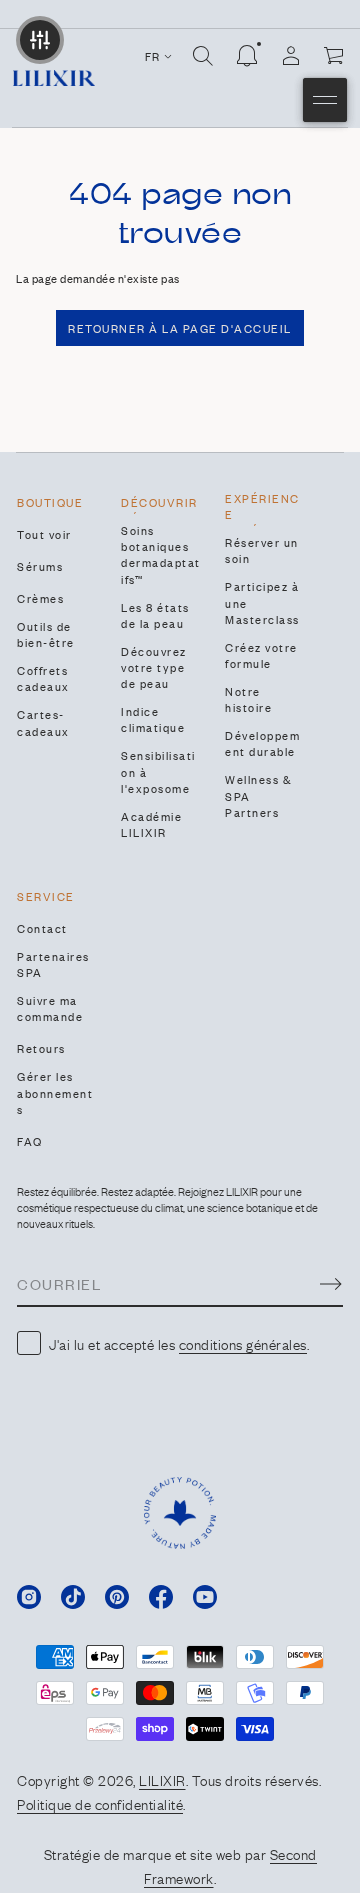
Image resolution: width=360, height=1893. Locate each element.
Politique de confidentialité (100, 1803)
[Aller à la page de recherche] (203, 56)
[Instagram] (29, 1597)
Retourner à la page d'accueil (180, 328)
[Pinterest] (117, 1597)
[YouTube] (205, 1597)
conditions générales (243, 1343)
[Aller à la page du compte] (291, 56)
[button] (203, 56)
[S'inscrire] (331, 1284)
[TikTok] (73, 1597)
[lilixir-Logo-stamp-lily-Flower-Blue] (180, 1513)
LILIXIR (162, 1779)
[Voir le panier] (335, 56)
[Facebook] (161, 1597)
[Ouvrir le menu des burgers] (325, 100)
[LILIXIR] (54, 78)
